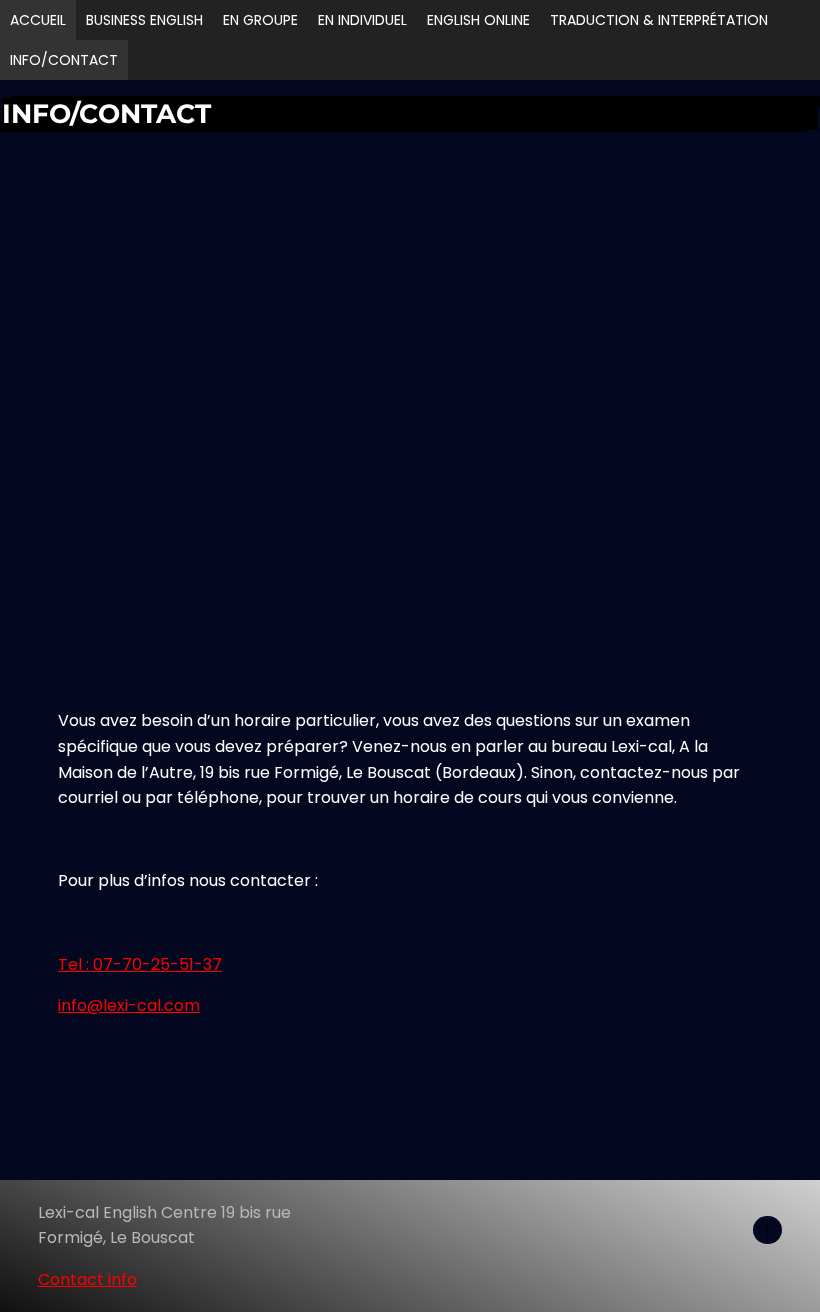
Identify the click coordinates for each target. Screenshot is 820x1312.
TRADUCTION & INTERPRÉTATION (659, 20)
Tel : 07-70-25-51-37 (140, 964)
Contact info (87, 1279)
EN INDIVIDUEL (362, 20)
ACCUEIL (38, 20)
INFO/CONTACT (64, 60)
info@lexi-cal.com (129, 1005)
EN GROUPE (260, 20)
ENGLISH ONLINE (478, 20)
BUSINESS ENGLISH (144, 20)
